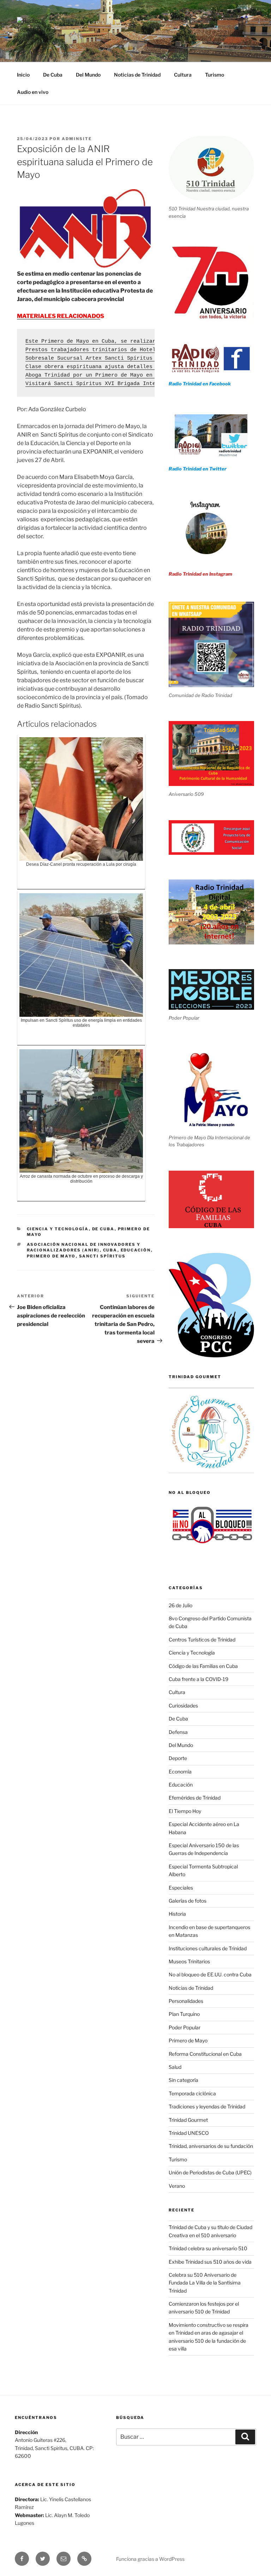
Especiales (181, 1888)
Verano (177, 2186)
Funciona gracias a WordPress (150, 2559)
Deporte (178, 1758)
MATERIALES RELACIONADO (59, 316)
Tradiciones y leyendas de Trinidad (207, 2106)
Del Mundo (88, 75)
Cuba (110, 1250)
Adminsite (77, 139)
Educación (136, 1250)
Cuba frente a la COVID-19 (198, 1679)
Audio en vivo (33, 92)
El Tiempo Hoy (185, 1811)
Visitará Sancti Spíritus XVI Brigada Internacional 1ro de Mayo (124, 384)
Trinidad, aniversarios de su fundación (211, 2146)
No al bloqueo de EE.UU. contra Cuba (210, 1974)
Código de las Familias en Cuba (203, 1666)
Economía (180, 1772)
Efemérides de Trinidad (195, 1798)
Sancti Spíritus (103, 1256)
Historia (177, 1914)
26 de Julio (180, 1605)
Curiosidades (183, 1706)
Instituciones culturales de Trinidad (208, 1948)
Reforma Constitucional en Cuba (205, 2054)
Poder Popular (185, 2027)
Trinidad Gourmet (188, 2120)
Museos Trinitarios (189, 1961)
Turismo (215, 75)
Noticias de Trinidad (137, 75)
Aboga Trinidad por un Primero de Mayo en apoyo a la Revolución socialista (141, 375)
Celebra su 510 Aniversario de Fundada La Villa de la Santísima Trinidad (205, 2283)
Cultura (183, 75)
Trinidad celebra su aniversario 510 (208, 2248)
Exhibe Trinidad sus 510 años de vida (210, 2262)
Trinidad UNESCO (189, 2133)
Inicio (23, 75)
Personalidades (186, 2001)
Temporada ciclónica (192, 2093)
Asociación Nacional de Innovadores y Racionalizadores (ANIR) (84, 1247)
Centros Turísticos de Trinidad (202, 1640)
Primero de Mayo (51, 1256)
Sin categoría (183, 2080)
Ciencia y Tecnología (58, 1229)
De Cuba (53, 75)
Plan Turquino (184, 2014)
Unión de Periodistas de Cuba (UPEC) (210, 2172)
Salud (175, 2067)
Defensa (178, 1732)
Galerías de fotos (188, 1901)
